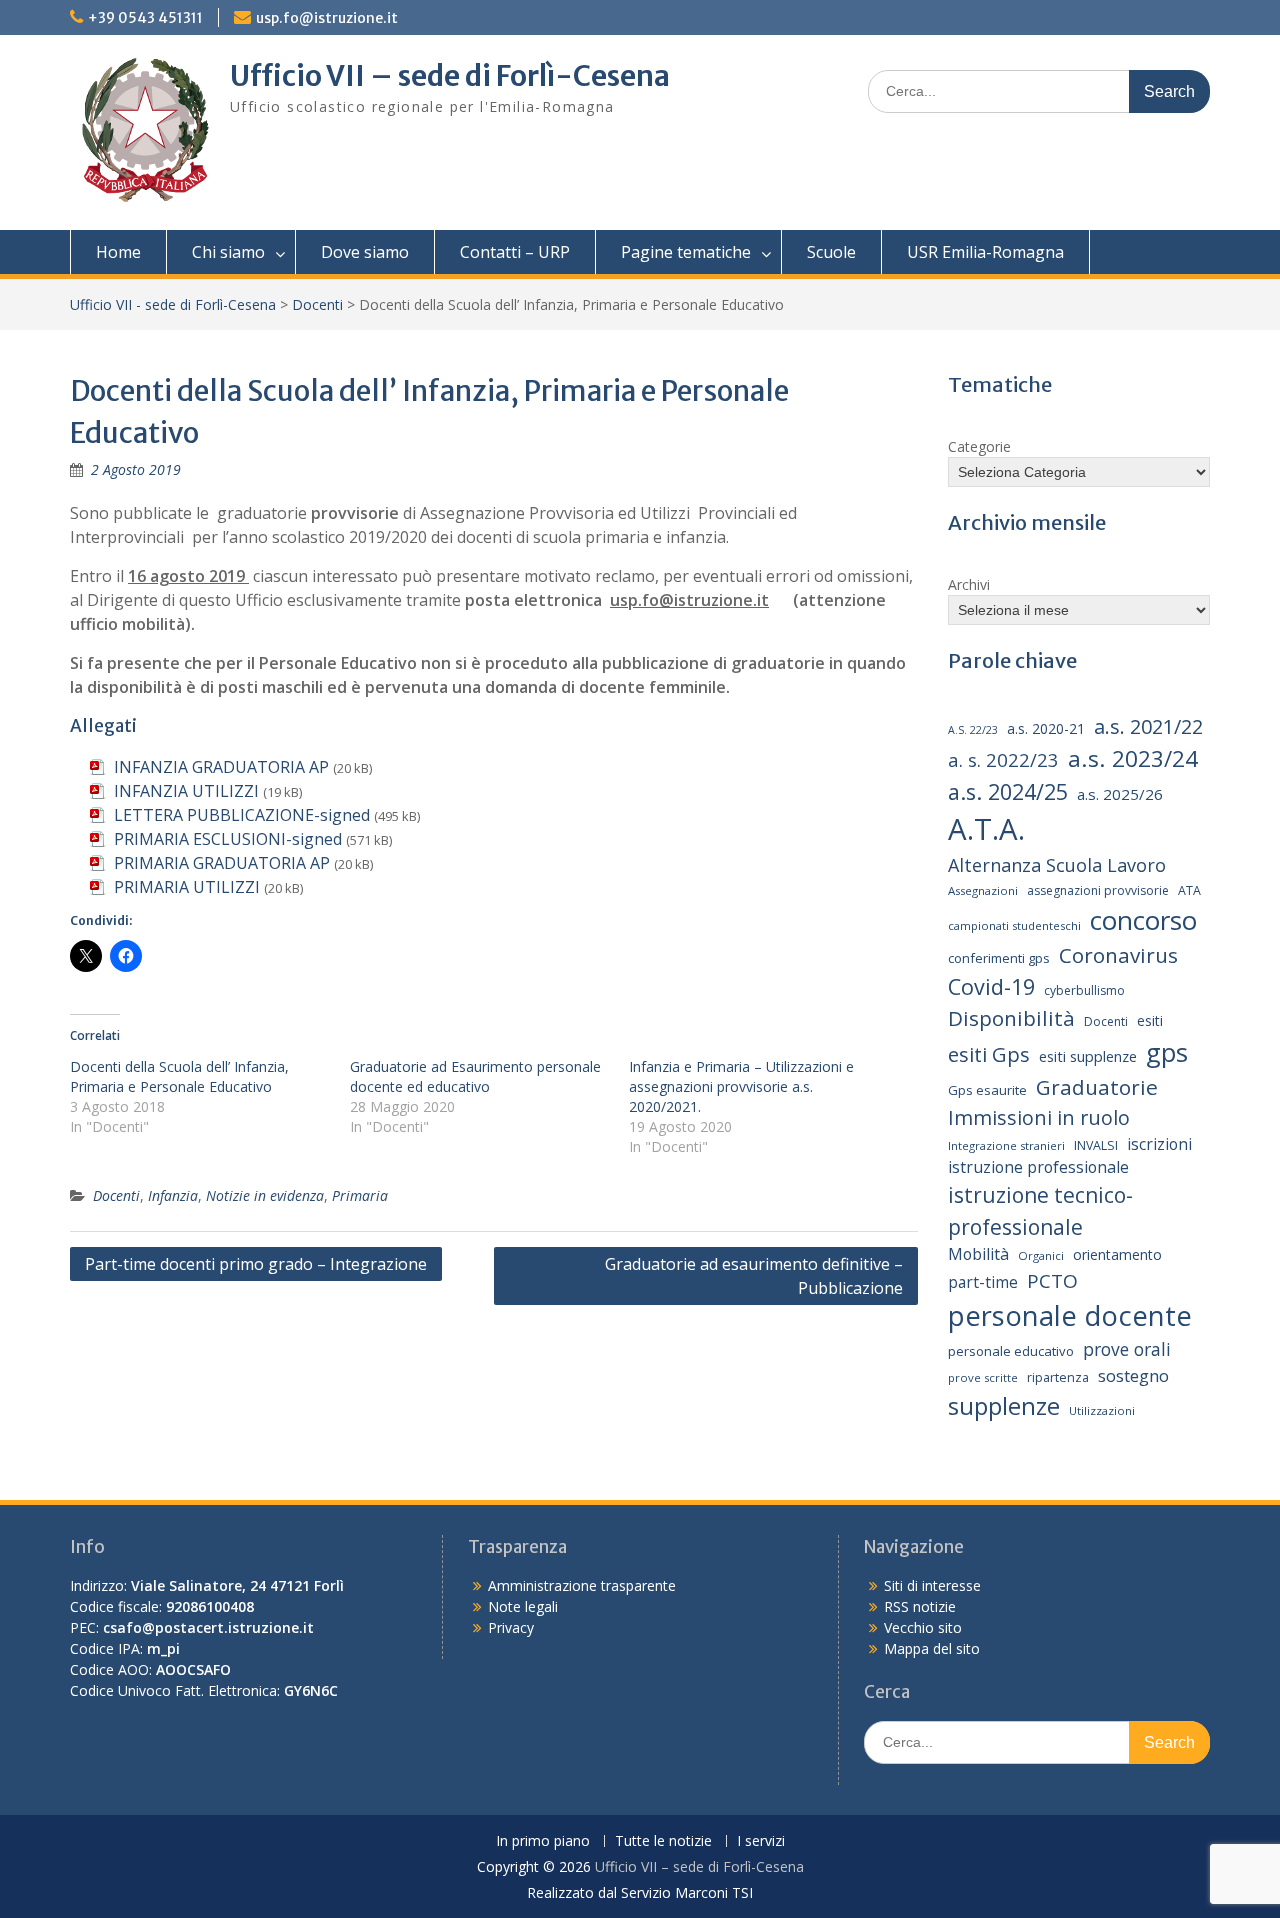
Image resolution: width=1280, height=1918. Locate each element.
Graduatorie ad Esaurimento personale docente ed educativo (475, 1076)
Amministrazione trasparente (582, 1585)
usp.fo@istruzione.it (327, 18)
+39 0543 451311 (145, 18)
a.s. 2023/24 (1133, 758)
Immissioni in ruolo (1039, 1117)
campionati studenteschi (1014, 925)
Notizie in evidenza (265, 1195)
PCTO (1052, 1281)
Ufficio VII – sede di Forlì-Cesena (450, 76)
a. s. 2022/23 (1003, 759)
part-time (983, 1282)
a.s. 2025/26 (1120, 794)
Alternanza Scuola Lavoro (1057, 865)
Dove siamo (365, 252)
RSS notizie (920, 1606)
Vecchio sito (923, 1627)
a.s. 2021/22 (1148, 726)
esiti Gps (989, 1054)
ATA (1189, 890)
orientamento (1117, 1254)
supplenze (1004, 1405)
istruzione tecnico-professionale (1040, 1210)
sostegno (1133, 1375)
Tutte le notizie (663, 1841)
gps (1167, 1052)
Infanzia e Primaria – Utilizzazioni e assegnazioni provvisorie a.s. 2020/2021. (741, 1086)
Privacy (511, 1627)
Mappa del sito (932, 1648)
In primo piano (543, 1841)
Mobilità (978, 1254)
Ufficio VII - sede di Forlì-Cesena (173, 304)
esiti (1150, 1020)
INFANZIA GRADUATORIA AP (221, 767)
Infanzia (173, 1195)
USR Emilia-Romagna (985, 252)
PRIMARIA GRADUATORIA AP (222, 863)
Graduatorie (1097, 1087)
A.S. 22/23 (973, 730)
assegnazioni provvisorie (1098, 890)
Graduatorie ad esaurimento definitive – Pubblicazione (754, 1276)
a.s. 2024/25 (1008, 791)
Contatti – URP (515, 252)
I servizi (761, 1841)
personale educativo (1011, 1351)
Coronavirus (1118, 955)
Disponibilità (1011, 1018)
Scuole (831, 252)
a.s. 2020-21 (1046, 728)
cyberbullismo (1084, 990)
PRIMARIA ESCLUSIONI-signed (228, 839)
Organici (1041, 1255)
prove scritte (983, 1377)
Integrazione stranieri (1006, 1145)
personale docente (1070, 1315)
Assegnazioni (983, 890)
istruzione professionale (1038, 1167)
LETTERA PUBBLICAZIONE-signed (242, 815)
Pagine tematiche (686, 252)
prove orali (1127, 1349)
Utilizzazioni (1102, 1410)
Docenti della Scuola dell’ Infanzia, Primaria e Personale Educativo (179, 1076)
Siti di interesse (932, 1585)
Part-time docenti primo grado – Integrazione (256, 1264)
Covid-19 (991, 986)
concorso (1143, 920)
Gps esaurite (987, 1090)
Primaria (360, 1195)
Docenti (317, 304)
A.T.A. (986, 829)
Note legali (523, 1606)
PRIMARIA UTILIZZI (187, 887)
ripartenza (1058, 1377)
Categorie (979, 446)
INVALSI (1096, 1145)
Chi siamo (228, 252)
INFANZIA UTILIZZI (186, 791)
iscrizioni (1159, 1144)
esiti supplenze (1088, 1056)
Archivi (969, 584)
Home (118, 252)
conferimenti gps (999, 958)
